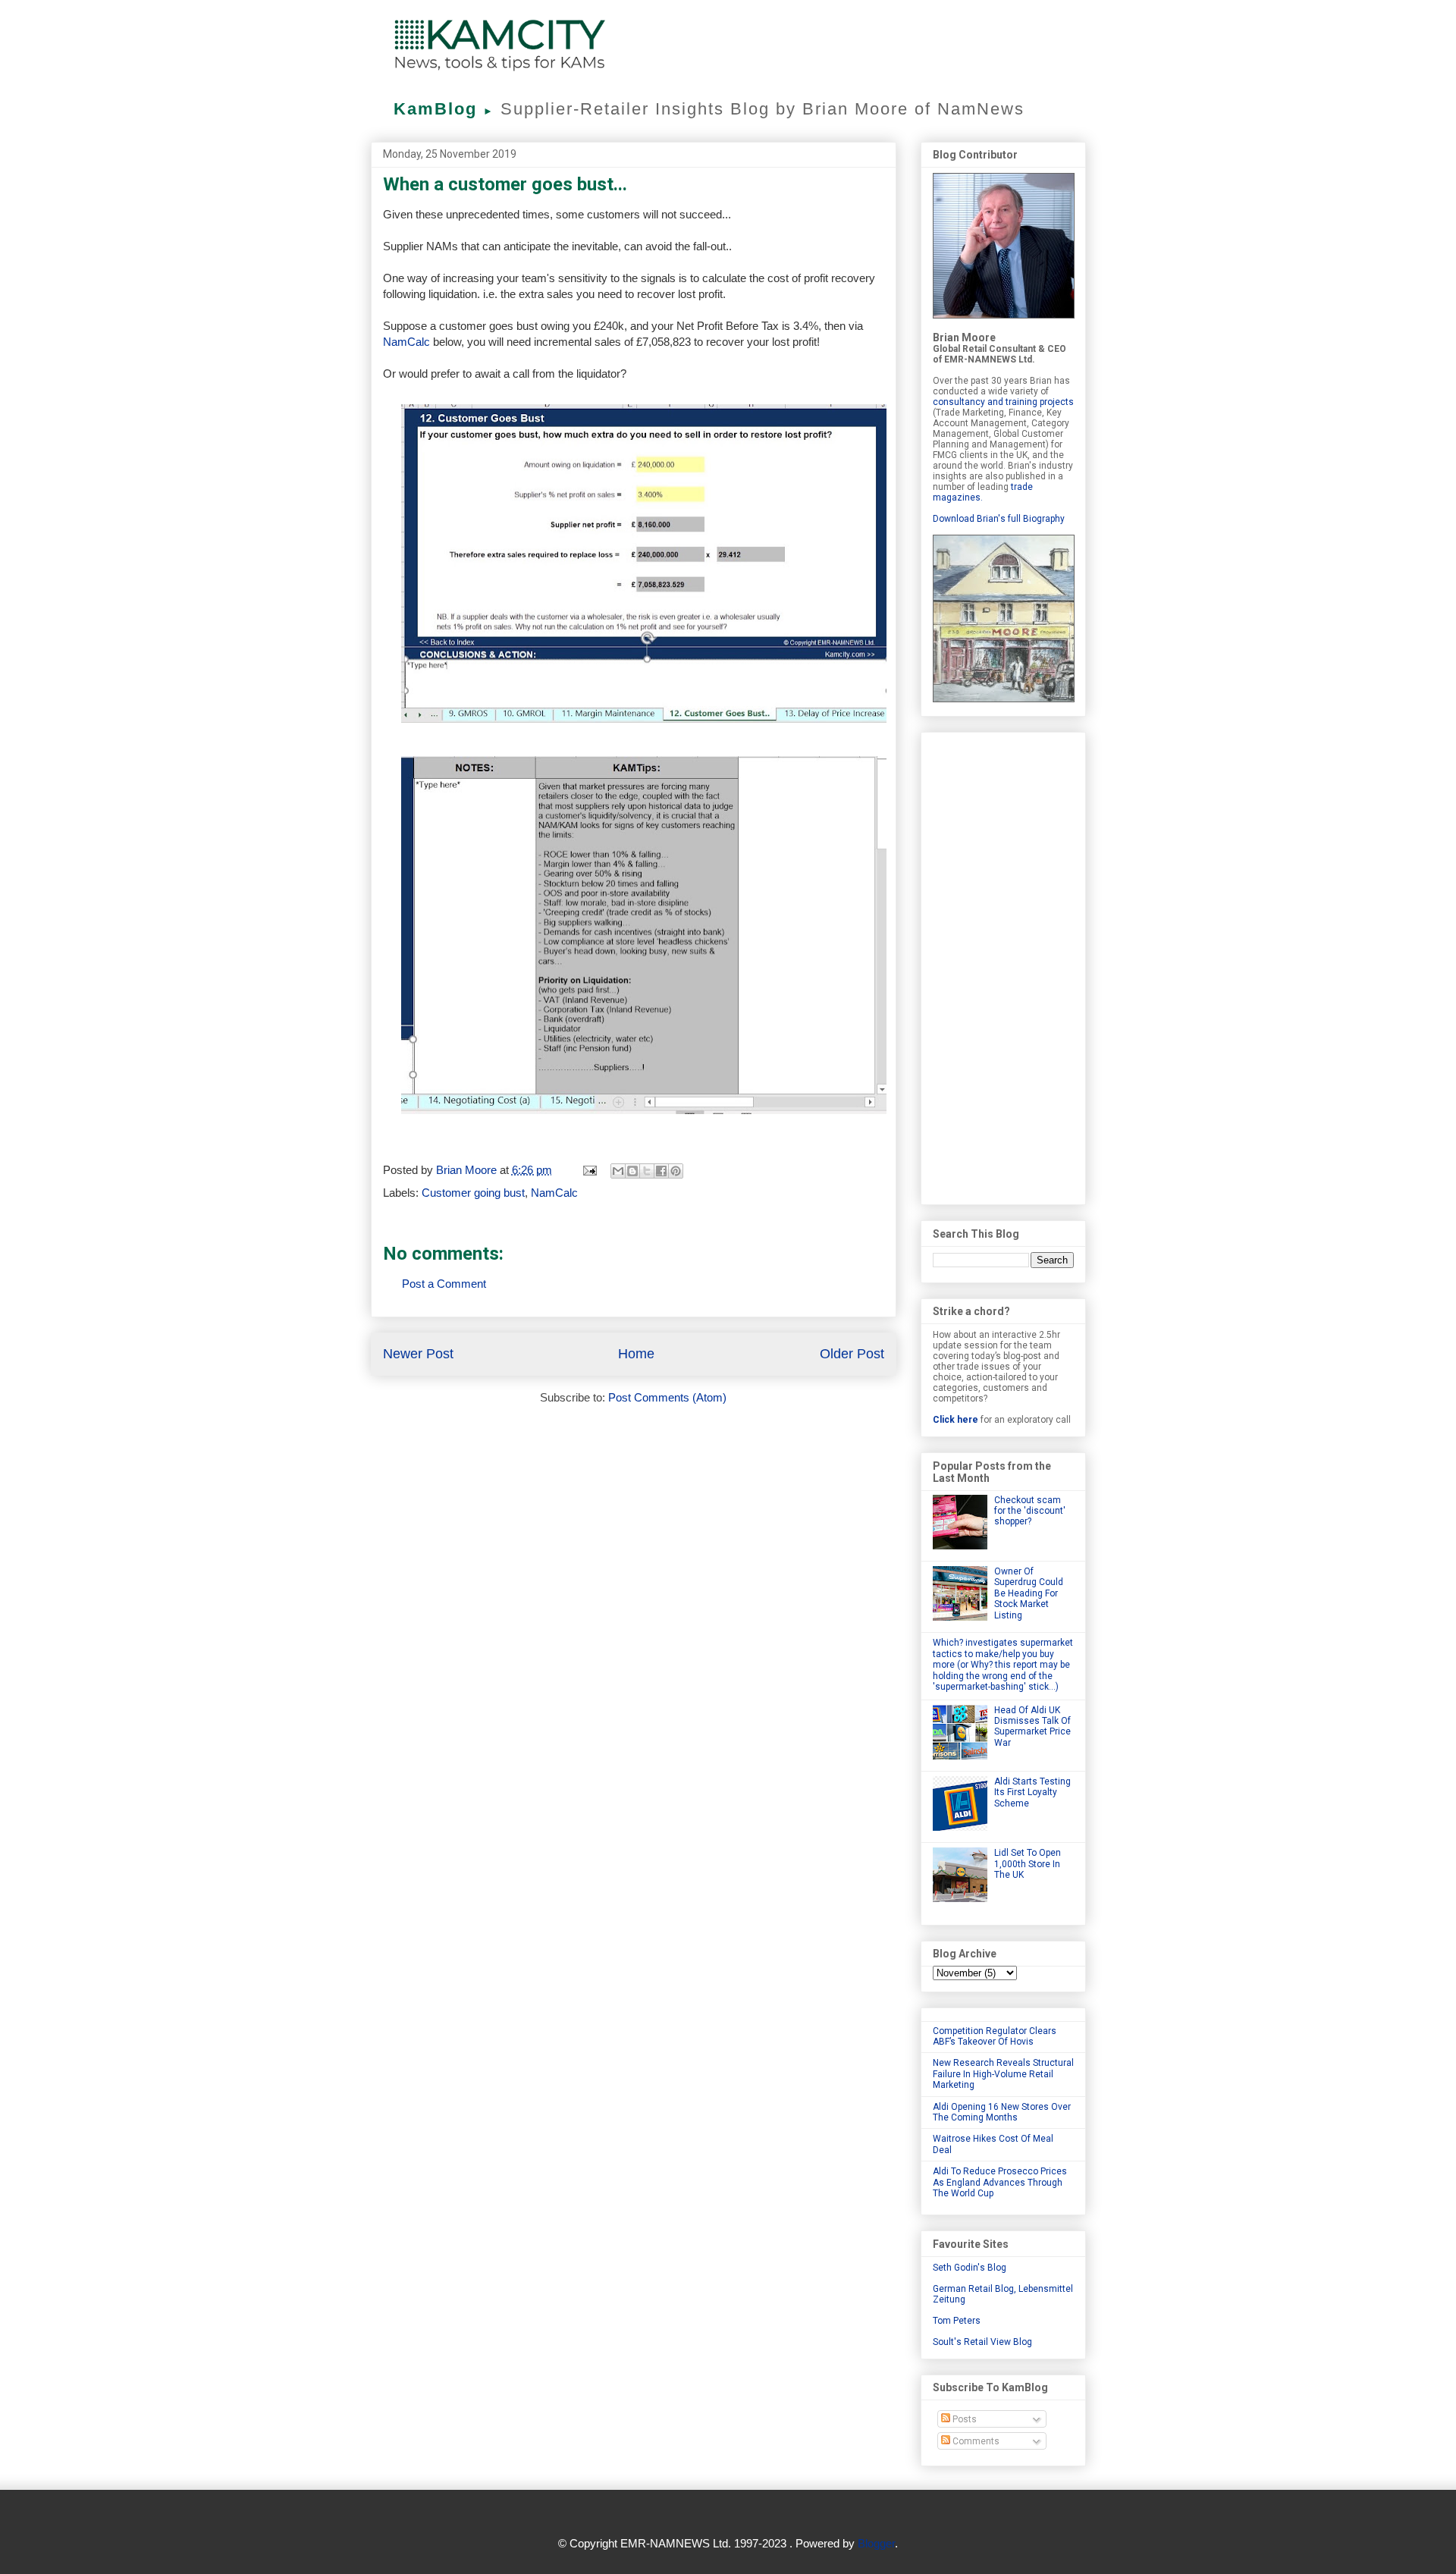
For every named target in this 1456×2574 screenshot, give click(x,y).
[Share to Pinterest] (676, 1171)
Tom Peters (957, 2321)
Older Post (852, 1354)
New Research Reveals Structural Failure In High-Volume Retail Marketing (1003, 2074)
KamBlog (444, 109)
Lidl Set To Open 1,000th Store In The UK (1028, 1864)
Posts (963, 2419)
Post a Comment (444, 1284)
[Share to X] (647, 1171)
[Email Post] (589, 1170)
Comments (975, 2441)
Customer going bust (473, 1193)
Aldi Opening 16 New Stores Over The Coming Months (1002, 2112)
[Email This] (618, 1171)
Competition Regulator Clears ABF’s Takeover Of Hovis (995, 2036)
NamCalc (406, 342)
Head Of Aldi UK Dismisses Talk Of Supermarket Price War (1032, 1726)
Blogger (876, 2543)
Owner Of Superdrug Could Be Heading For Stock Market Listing (1029, 1593)
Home (636, 1354)
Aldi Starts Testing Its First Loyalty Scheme (1032, 1792)
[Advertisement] (1003, 965)
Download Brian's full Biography (999, 519)
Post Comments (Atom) (667, 1397)
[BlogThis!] (632, 1171)
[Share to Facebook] (661, 1171)
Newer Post (418, 1354)
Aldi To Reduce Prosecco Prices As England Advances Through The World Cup (1000, 2182)
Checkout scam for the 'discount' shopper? (1030, 1511)
